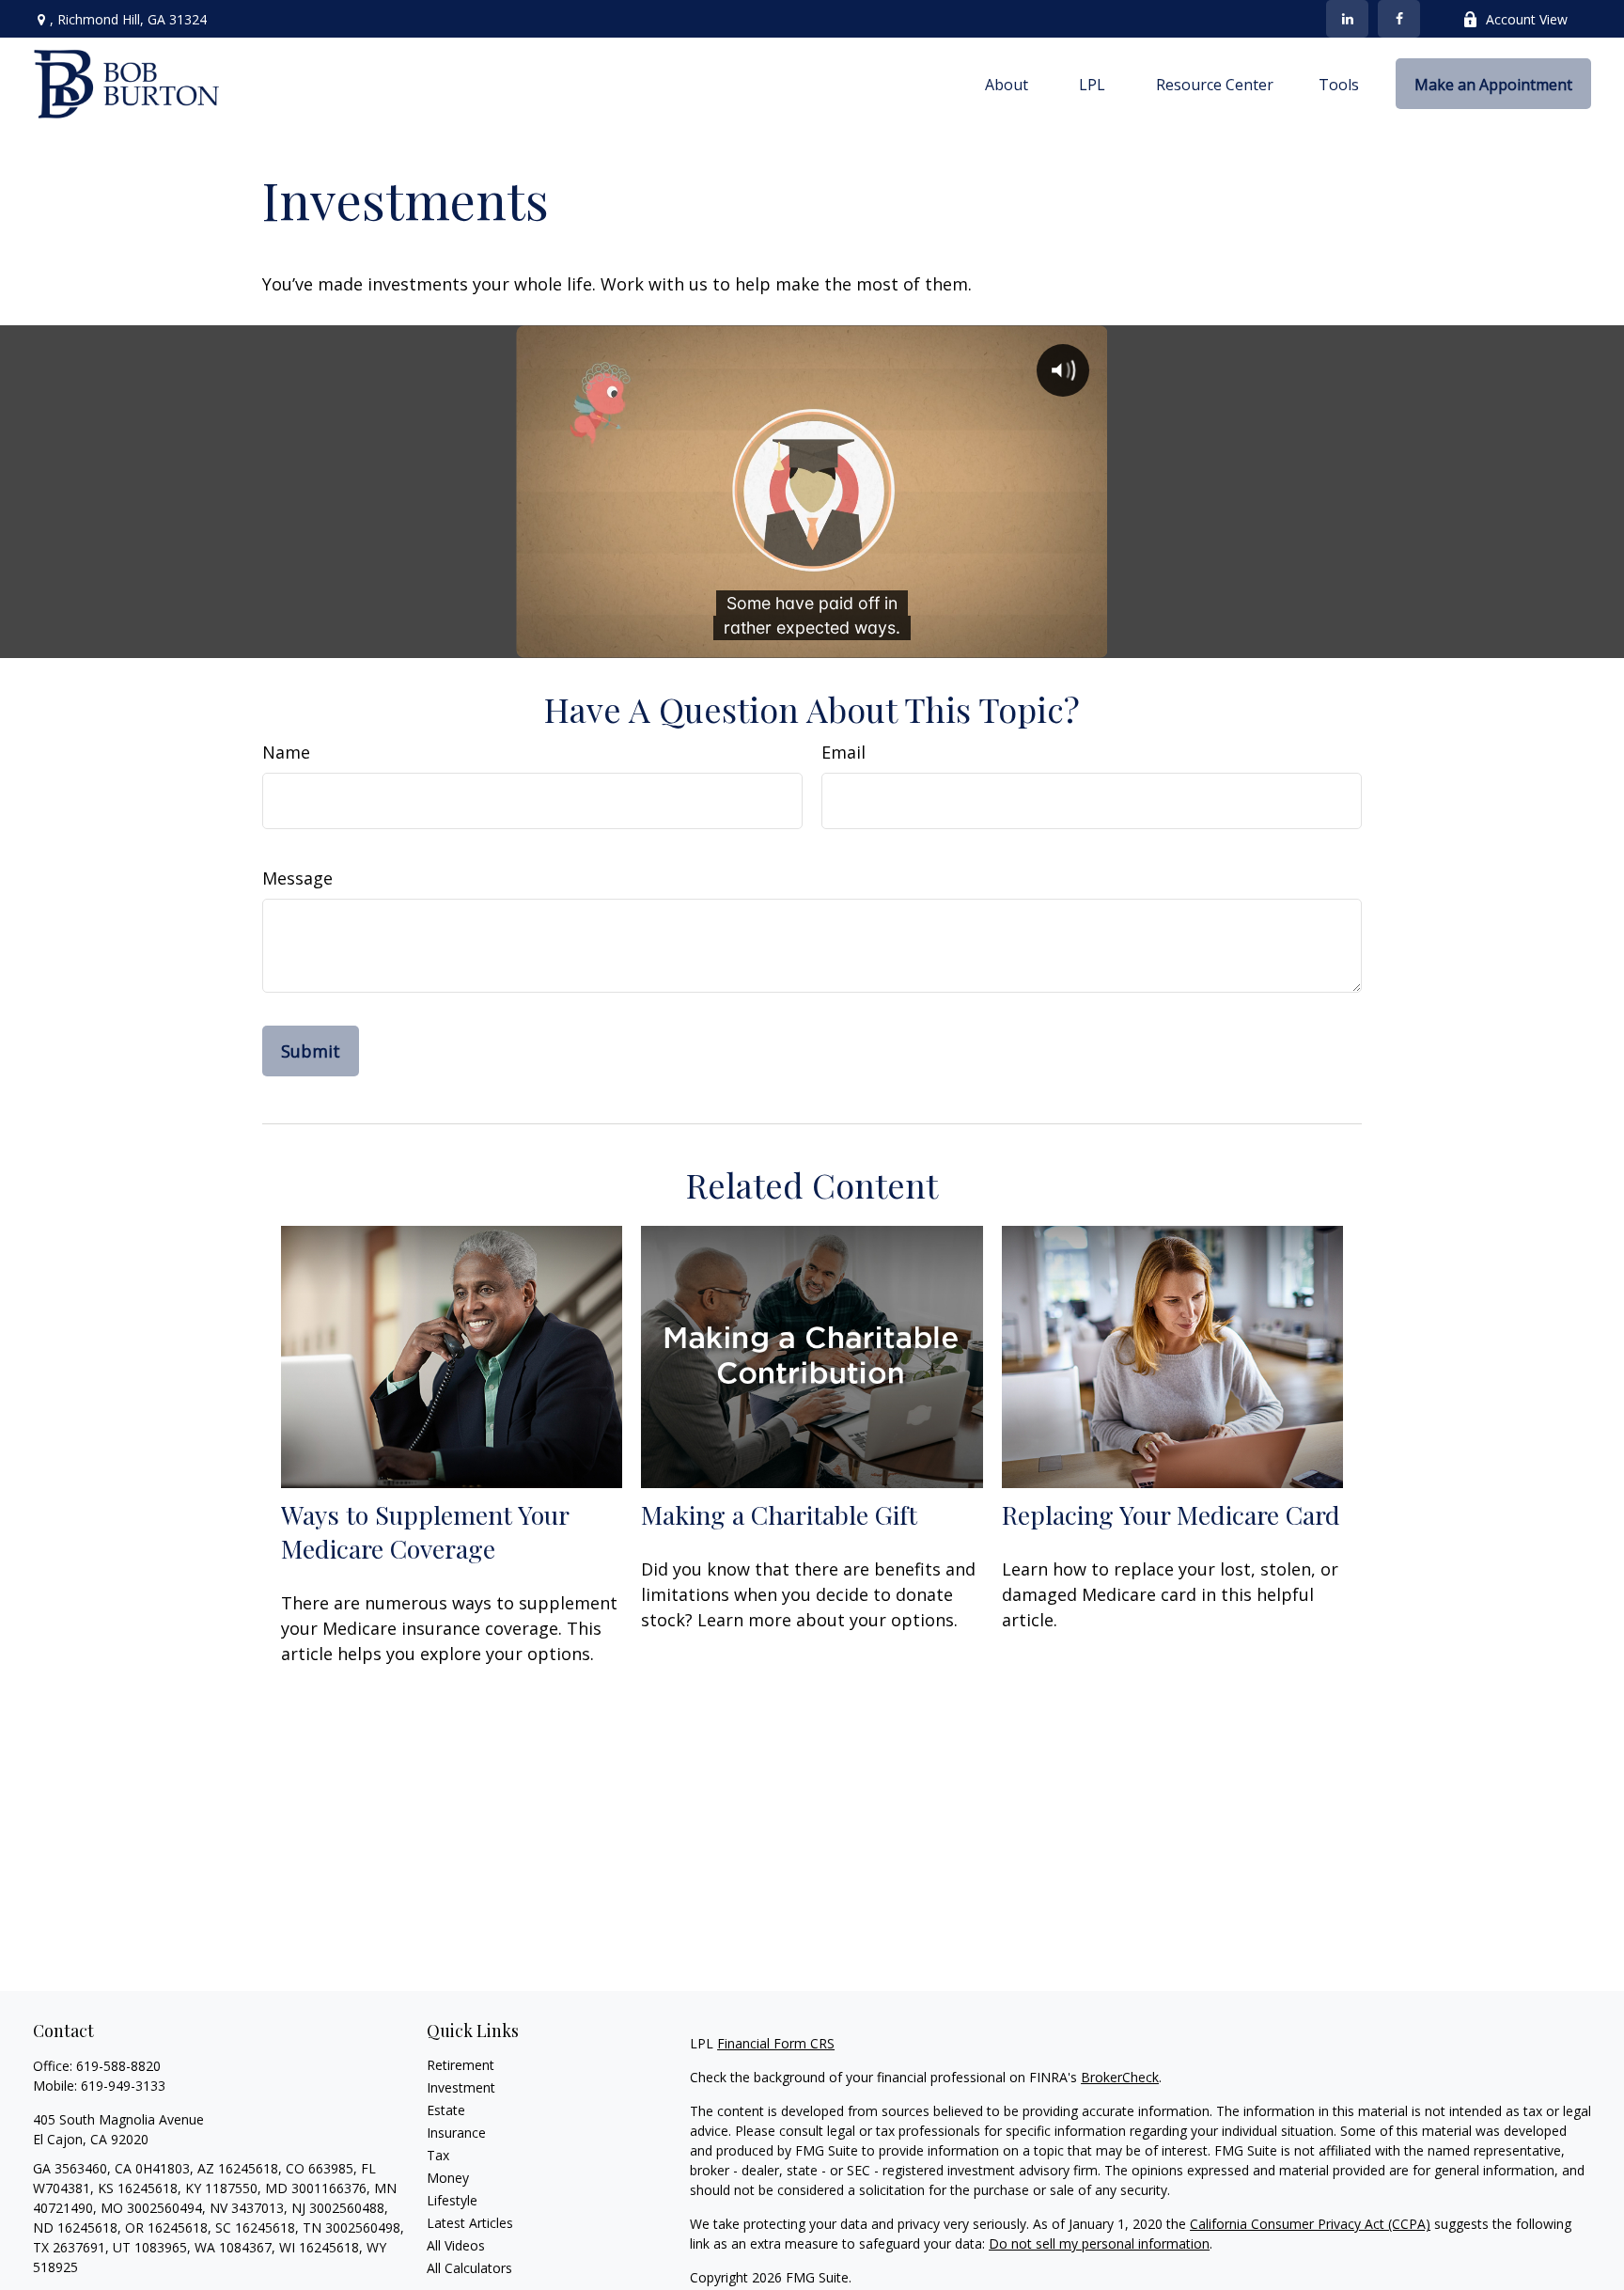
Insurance (456, 2133)
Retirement (461, 2065)
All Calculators (469, 2268)
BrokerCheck (1120, 2077)
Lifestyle (452, 2200)
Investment (461, 2087)
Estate (446, 2110)
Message (297, 878)
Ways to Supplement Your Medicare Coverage (425, 1531)
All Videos (456, 2245)
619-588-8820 (118, 2066)
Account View (1527, 19)
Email (843, 752)
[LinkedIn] (1347, 19)
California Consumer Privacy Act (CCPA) (1310, 2224)
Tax (438, 2155)
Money (448, 2178)
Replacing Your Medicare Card (1171, 1514)
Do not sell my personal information (1099, 2243)
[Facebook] (1399, 19)
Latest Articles (470, 2223)
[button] (1007, 84)
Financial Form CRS (776, 2043)
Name (286, 752)
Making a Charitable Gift (779, 1514)
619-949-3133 (123, 2086)
